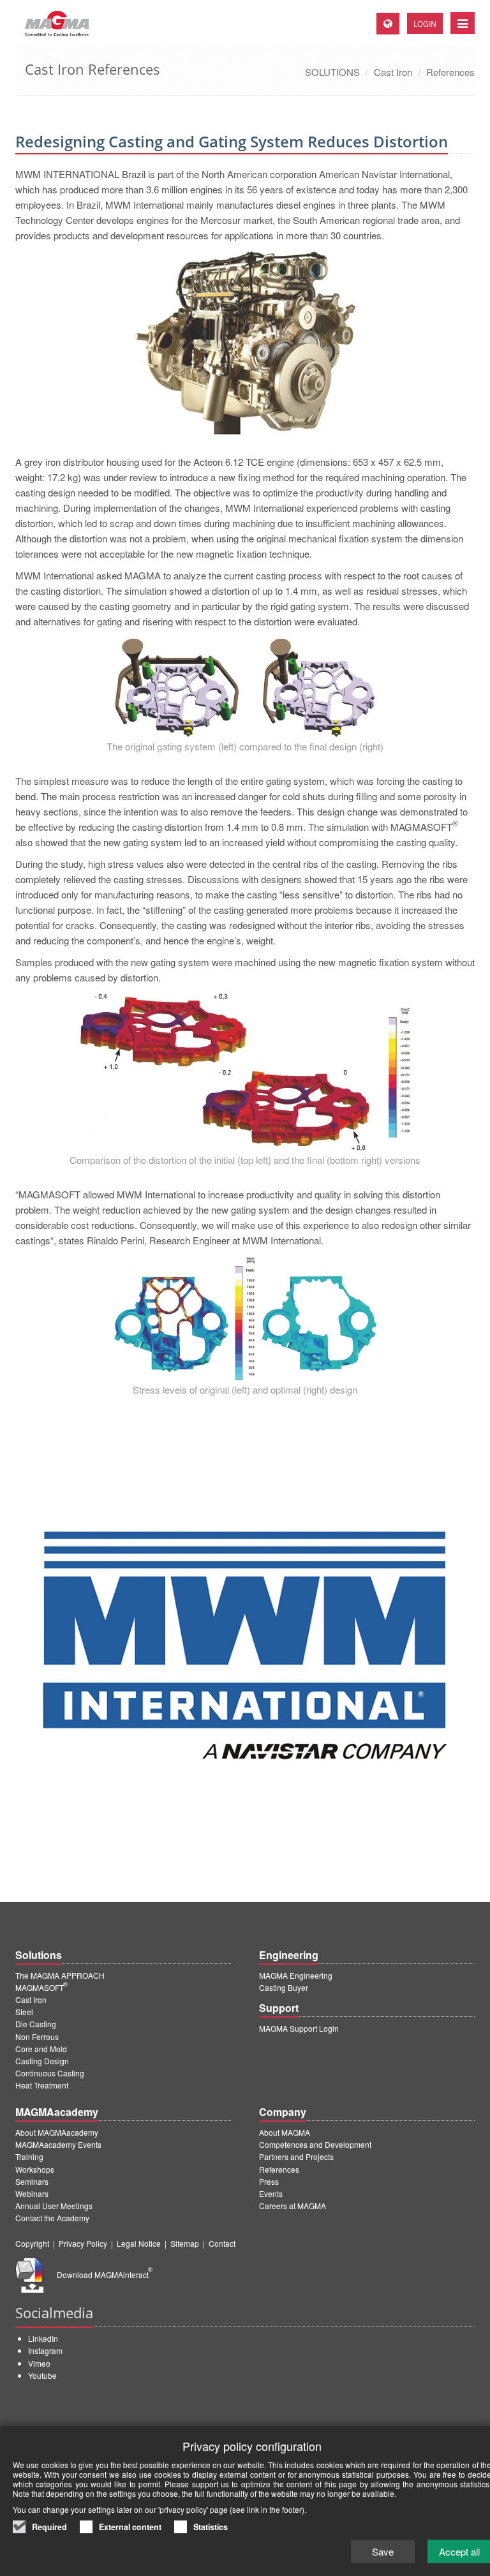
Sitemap (185, 2243)
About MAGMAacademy (57, 2132)
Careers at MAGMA (293, 2206)
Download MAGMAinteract (105, 2274)
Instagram (45, 2350)
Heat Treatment (42, 2085)
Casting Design (42, 2061)
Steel (24, 2012)
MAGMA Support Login (299, 2028)
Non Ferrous (37, 2036)
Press (269, 2181)
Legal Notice (139, 2243)
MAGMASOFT (41, 1987)
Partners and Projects (296, 2156)
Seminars (32, 2181)
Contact (222, 2243)
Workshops (35, 2169)
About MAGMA (285, 2132)
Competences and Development (315, 2144)
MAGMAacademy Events (58, 2144)
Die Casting (36, 2024)
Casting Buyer (284, 1987)
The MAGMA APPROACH (60, 1975)
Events (271, 2193)
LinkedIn (43, 2338)
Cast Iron (393, 72)
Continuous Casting (50, 2073)
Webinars (32, 2193)
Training (29, 2156)
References (450, 72)
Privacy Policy (83, 2243)
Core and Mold (41, 2049)
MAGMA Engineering (296, 1975)
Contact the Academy (52, 2218)
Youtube (42, 2375)
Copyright (32, 2243)
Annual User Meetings (54, 2206)
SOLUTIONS (332, 72)
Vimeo (39, 2363)
